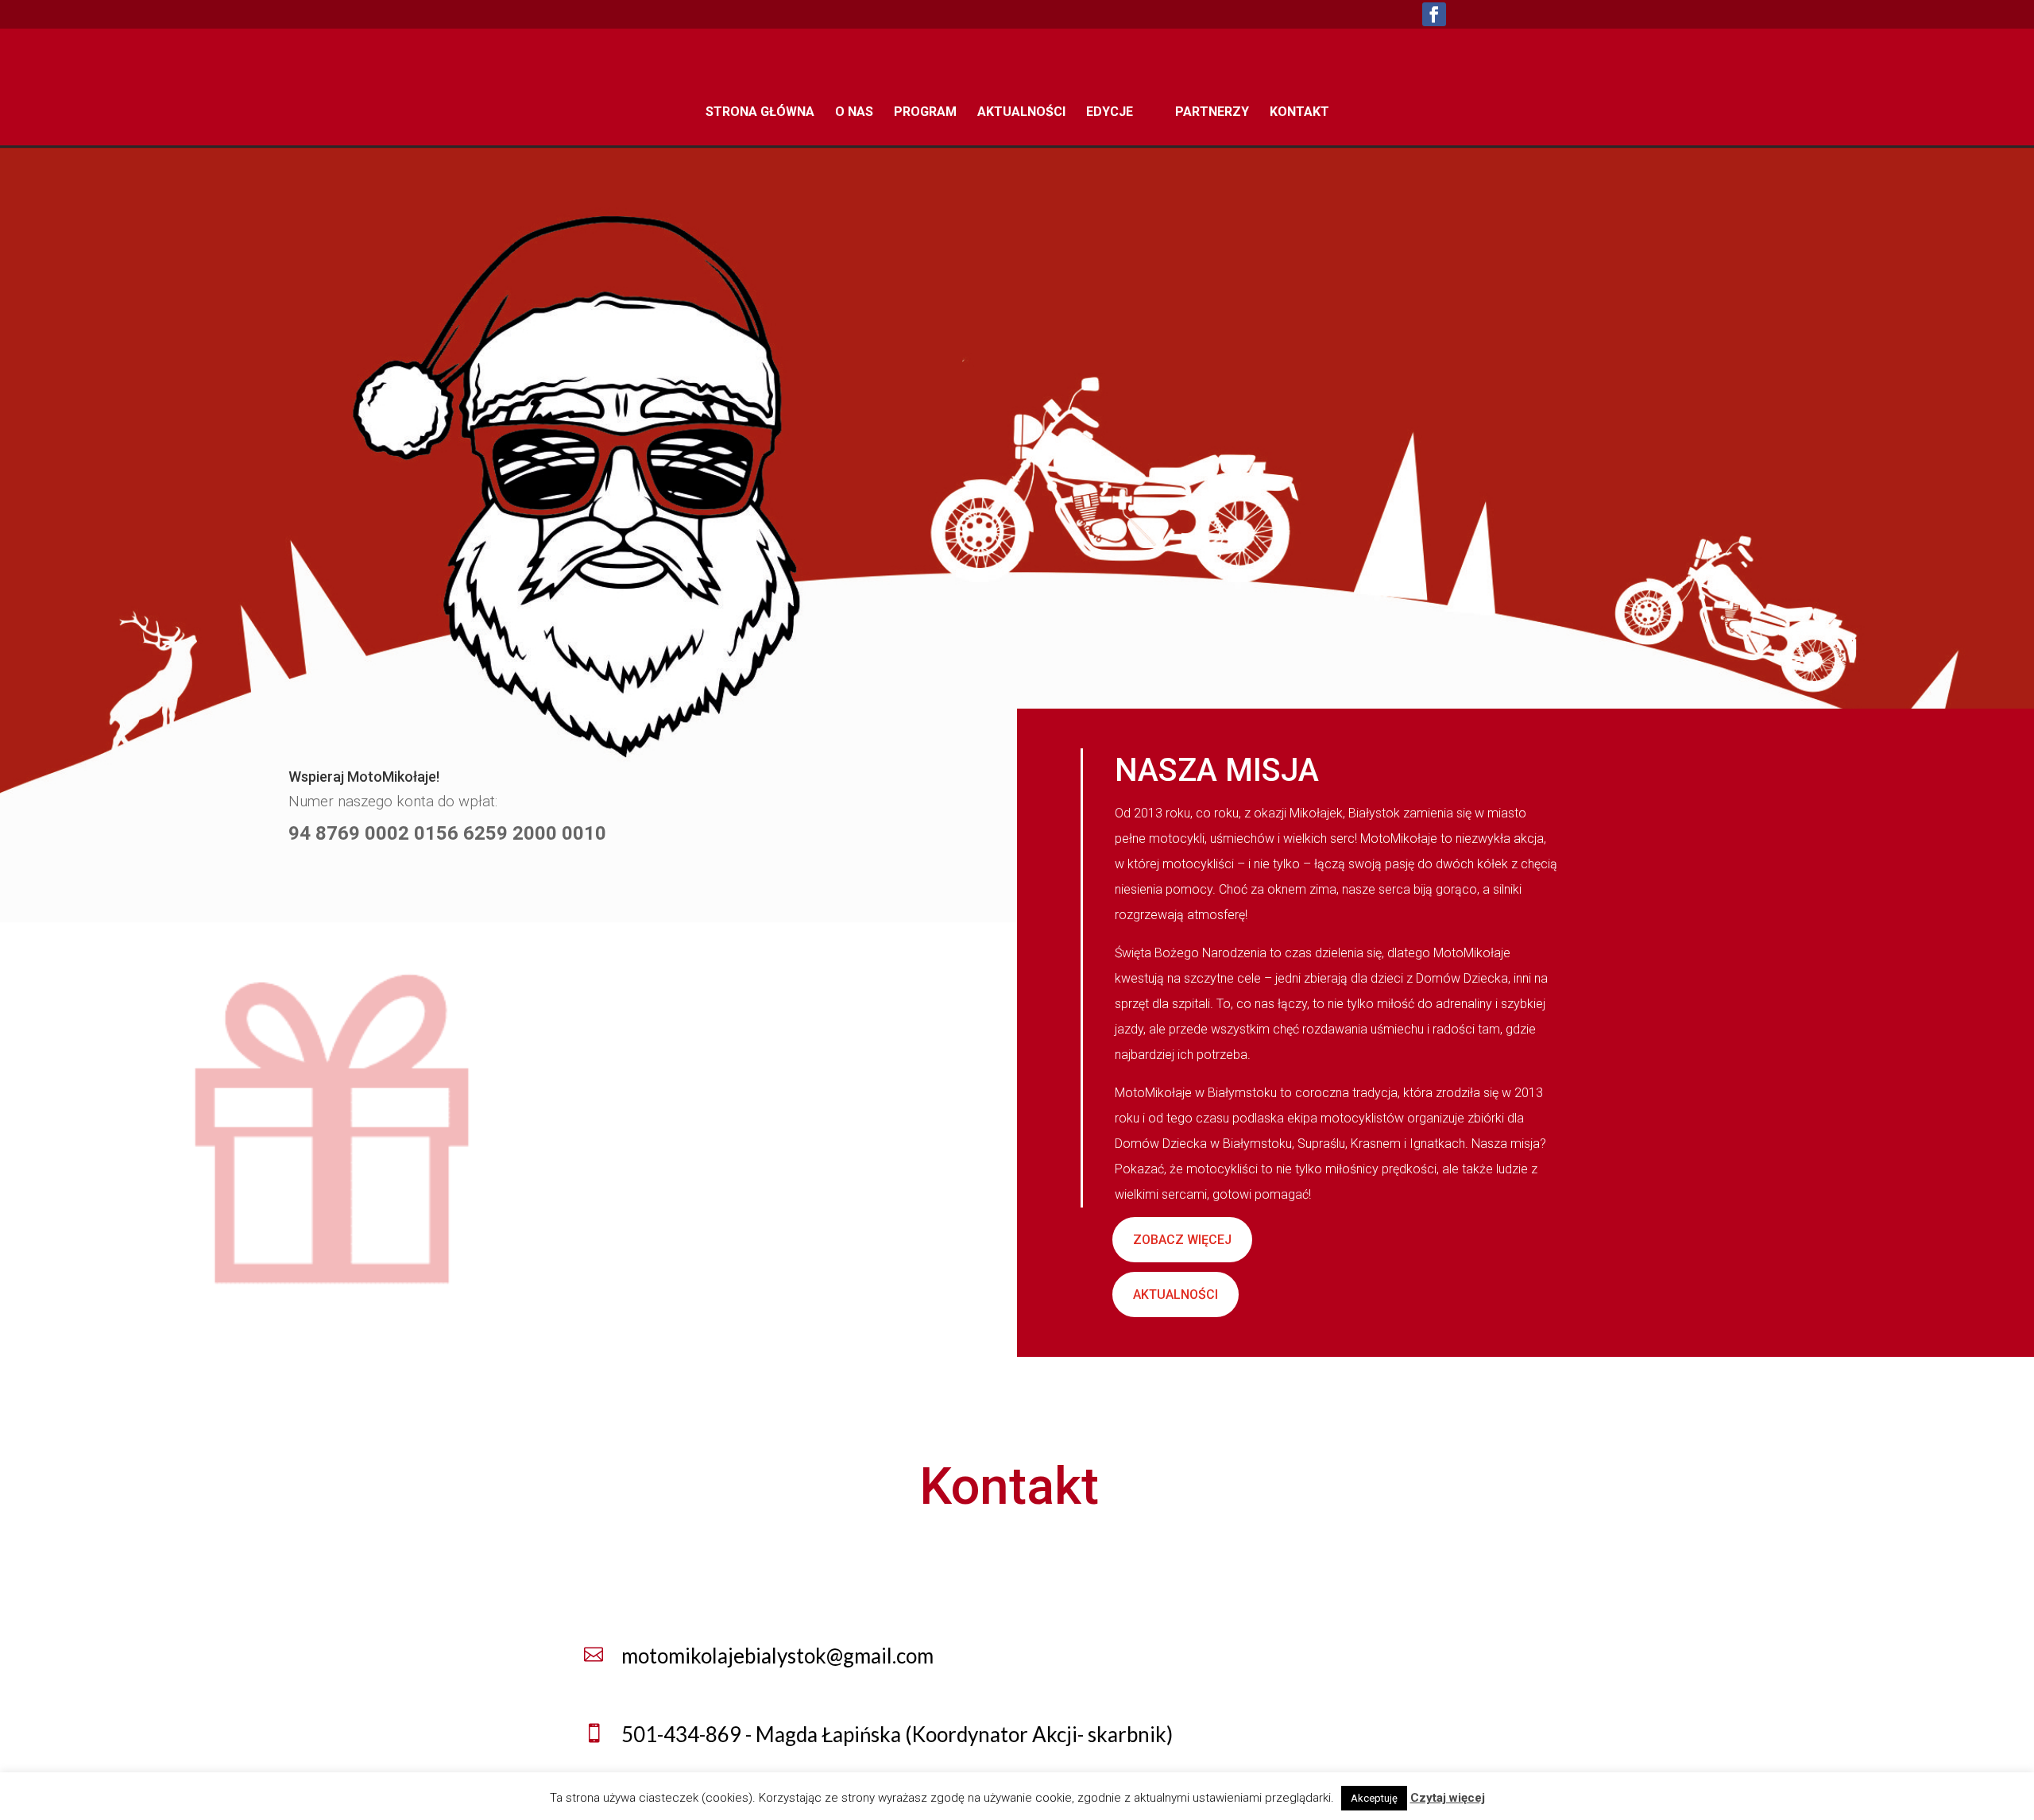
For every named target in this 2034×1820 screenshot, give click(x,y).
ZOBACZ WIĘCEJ (1182, 1240)
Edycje (1110, 113)
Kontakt (1299, 113)
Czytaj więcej (1448, 1798)
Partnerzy (1212, 113)
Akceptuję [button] (1374, 1798)
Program (925, 113)
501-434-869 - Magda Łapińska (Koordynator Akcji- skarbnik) (897, 1734)
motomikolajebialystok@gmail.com (777, 1656)
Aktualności (1021, 113)
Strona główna (760, 113)
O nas (854, 113)
